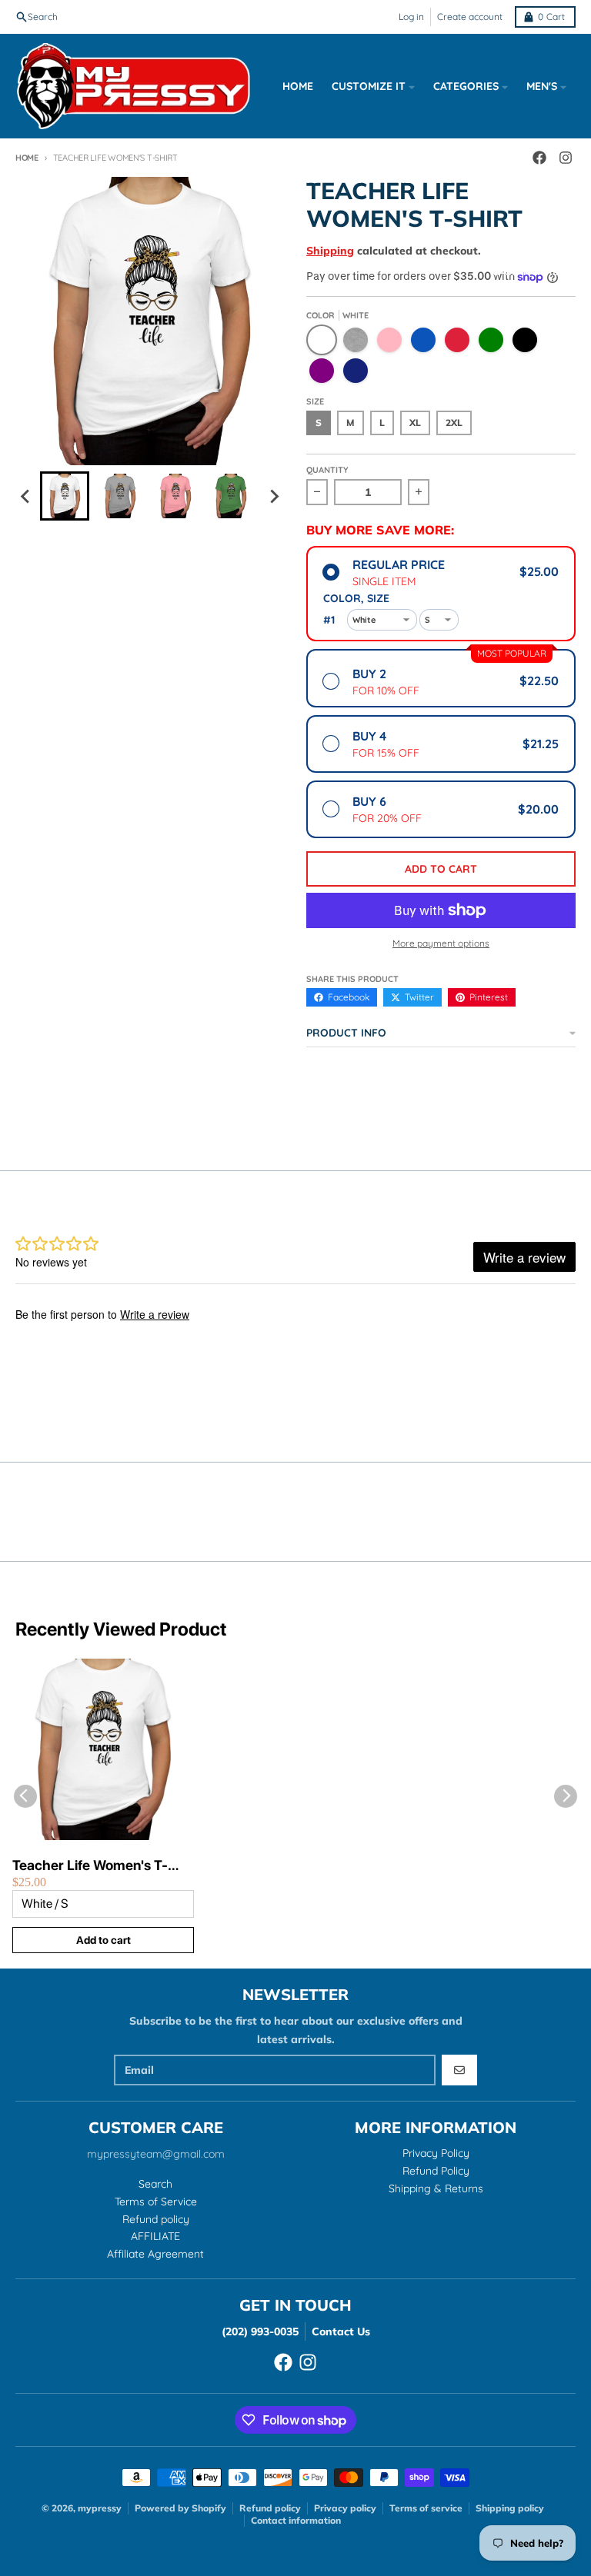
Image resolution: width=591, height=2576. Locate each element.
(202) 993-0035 (260, 2331)
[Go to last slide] (26, 496)
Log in (411, 17)
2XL (454, 423)
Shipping (330, 251)
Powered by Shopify (180, 2508)
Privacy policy (345, 2508)
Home (27, 158)
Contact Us (341, 2331)
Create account (470, 17)
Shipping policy (510, 2508)
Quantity (327, 470)
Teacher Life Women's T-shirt (90, 1866)
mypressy (100, 2508)
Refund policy (270, 2508)
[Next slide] (274, 496)
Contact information (296, 2520)
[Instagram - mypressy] (308, 2362)
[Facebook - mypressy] (283, 2362)
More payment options (441, 943)
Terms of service (426, 2508)
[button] (65, 496)
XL (415, 423)
